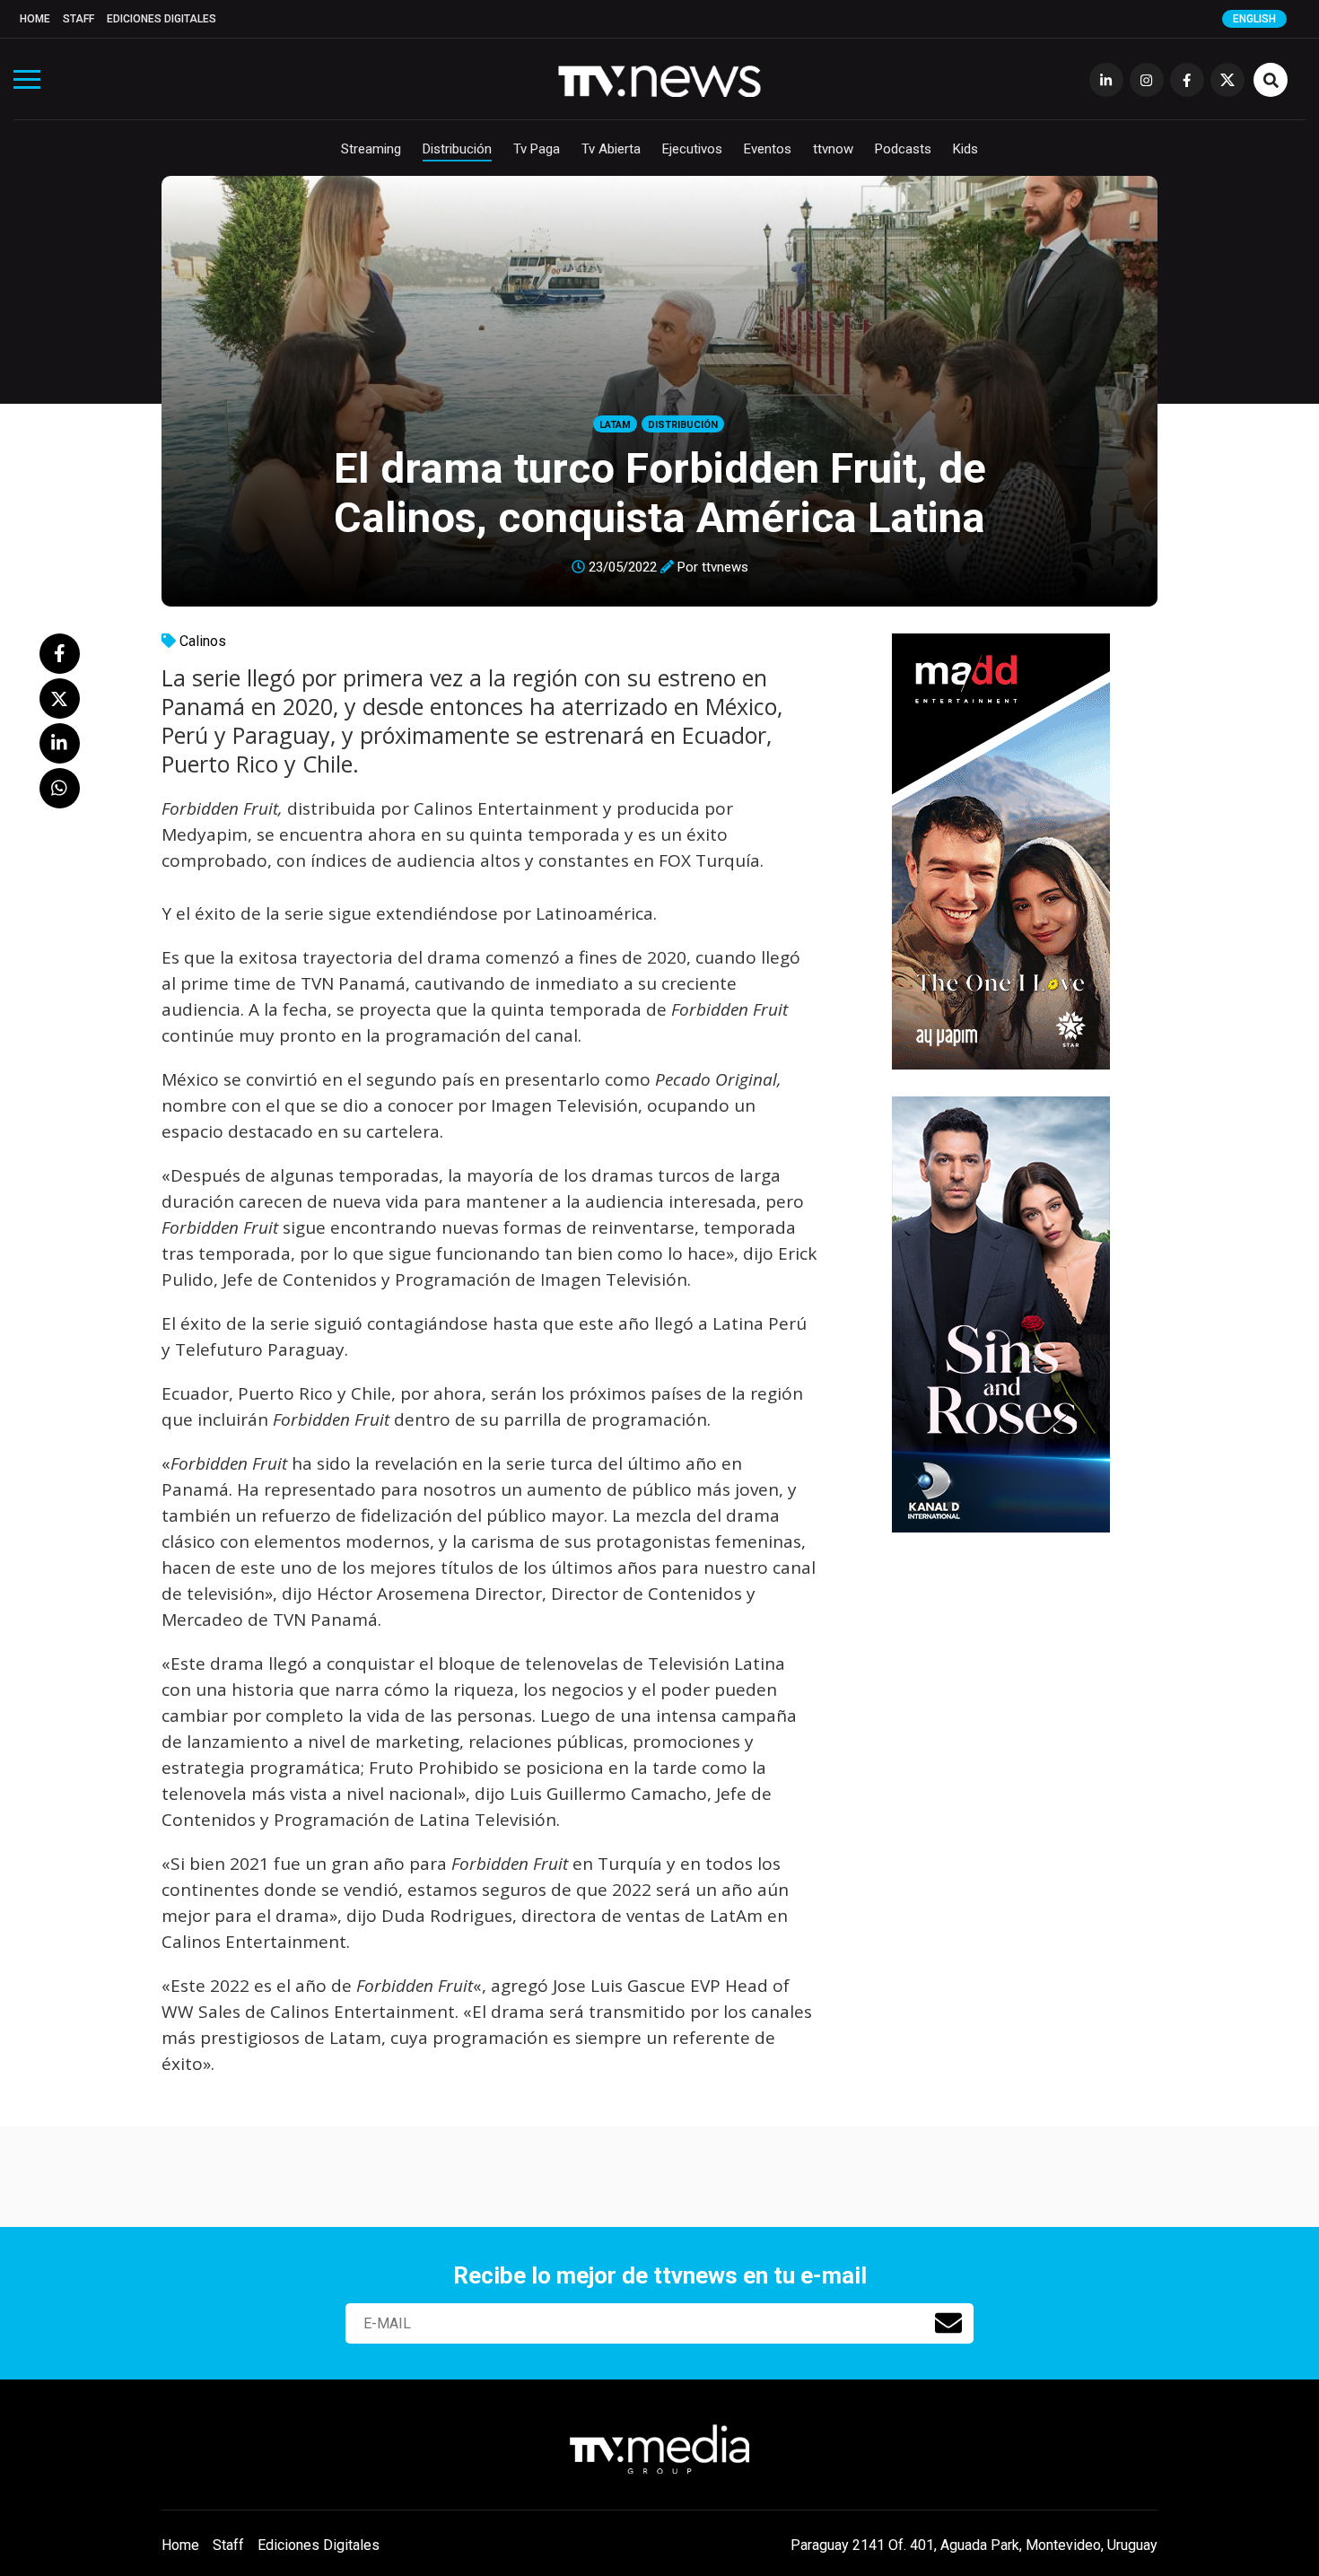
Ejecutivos (692, 149)
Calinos (203, 641)
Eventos (768, 149)
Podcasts (903, 149)
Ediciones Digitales (162, 19)
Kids (965, 149)
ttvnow (833, 149)
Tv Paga (537, 149)
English (1254, 19)
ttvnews (725, 567)
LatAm (615, 425)
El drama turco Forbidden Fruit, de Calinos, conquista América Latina (660, 493)
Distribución (457, 149)
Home (35, 19)
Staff (79, 19)
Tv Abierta (611, 149)
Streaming (371, 149)
